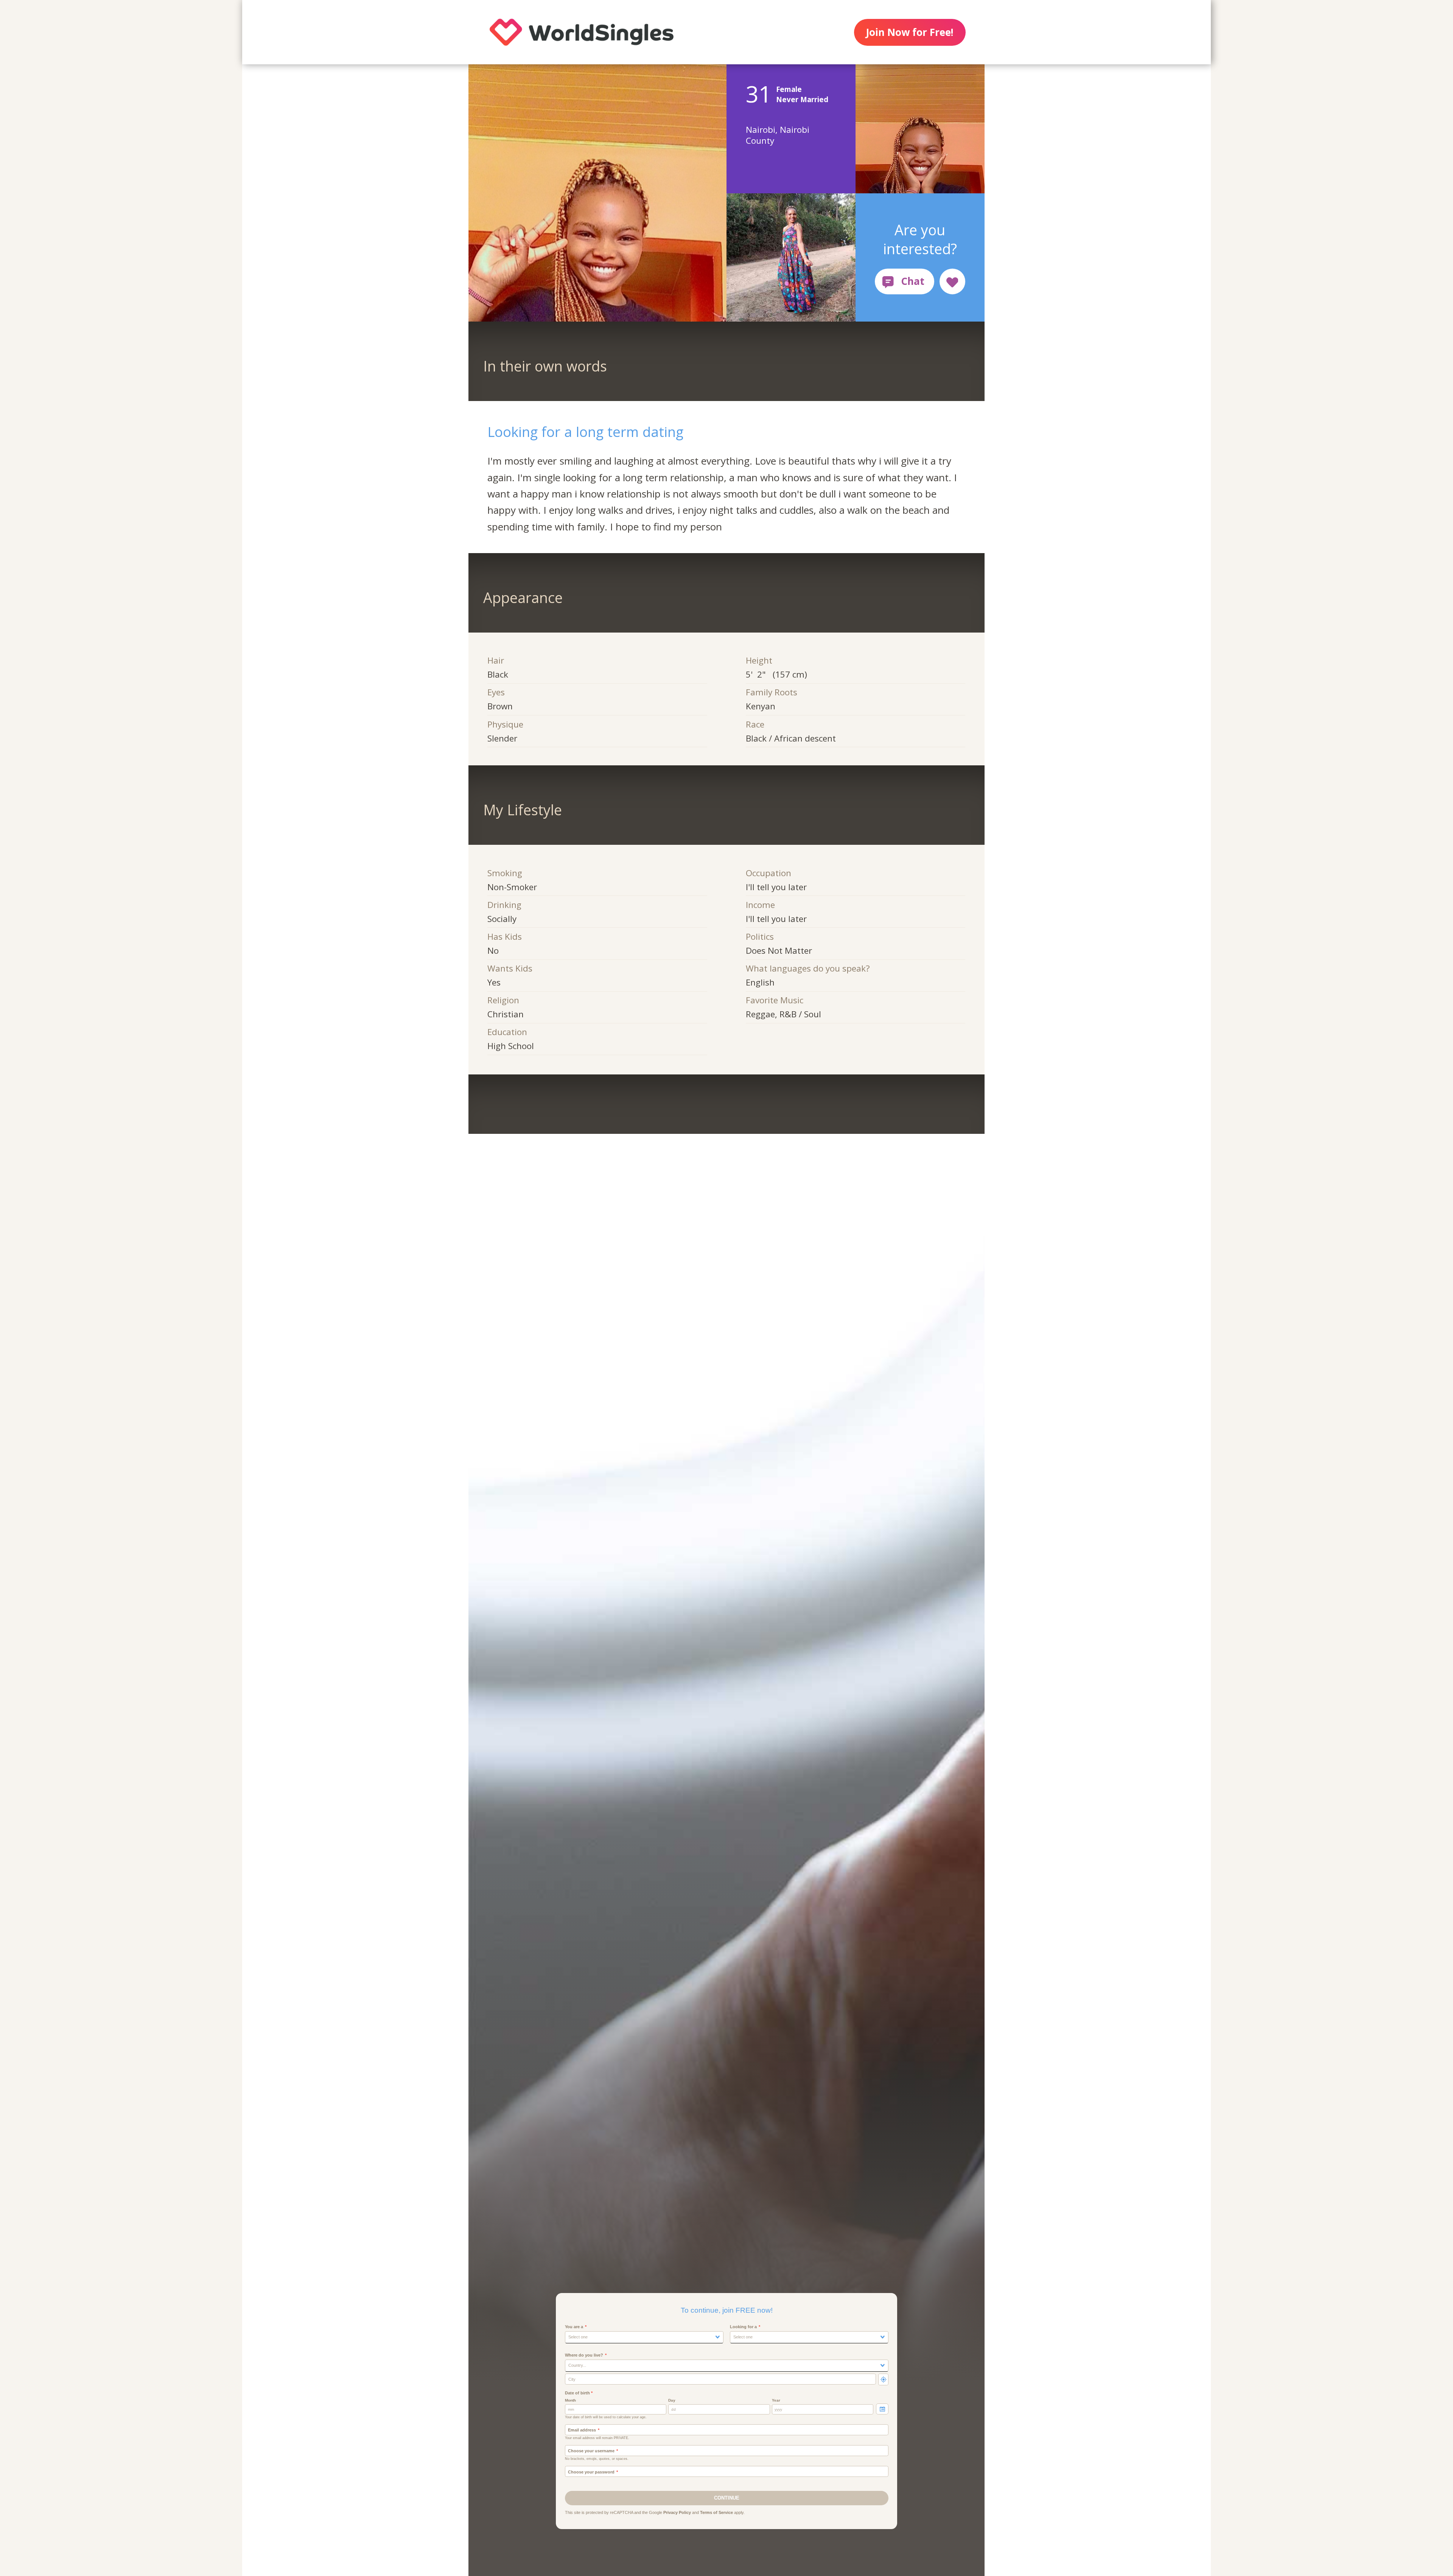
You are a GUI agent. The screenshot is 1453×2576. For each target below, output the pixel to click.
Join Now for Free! (910, 32)
